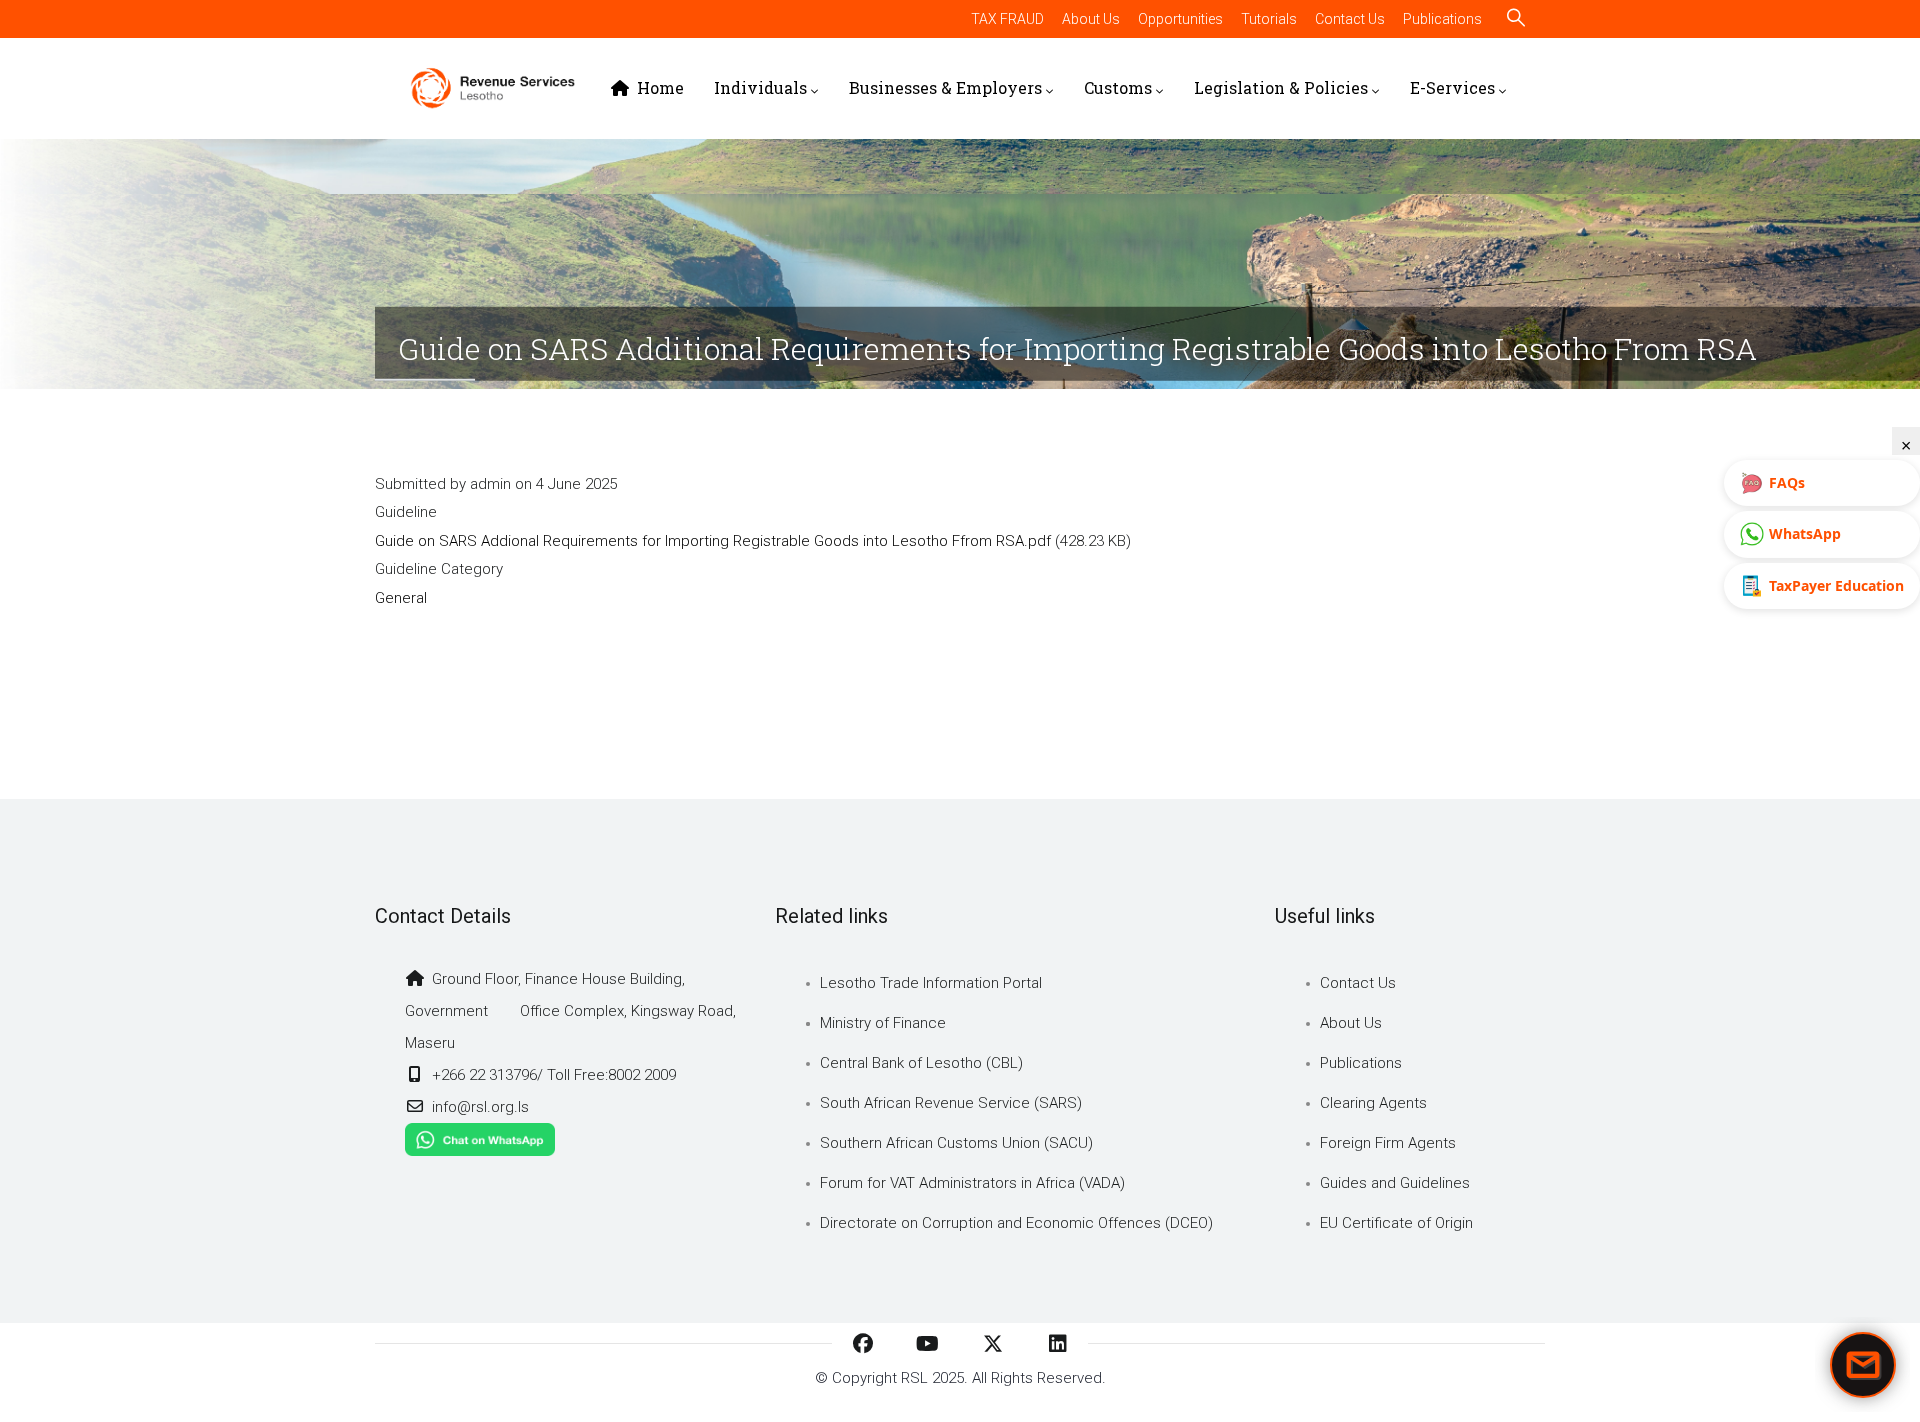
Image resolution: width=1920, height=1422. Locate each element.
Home (658, 87)
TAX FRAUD (1007, 19)
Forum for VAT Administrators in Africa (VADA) (972, 1183)
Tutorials (1269, 19)
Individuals (760, 87)
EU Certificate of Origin (1396, 1223)
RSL (914, 1378)
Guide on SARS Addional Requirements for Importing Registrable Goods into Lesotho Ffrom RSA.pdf (713, 541)
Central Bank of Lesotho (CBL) (921, 1063)
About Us (1091, 19)
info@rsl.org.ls (478, 1107)
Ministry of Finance (883, 1023)
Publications (1442, 19)
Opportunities (1180, 19)
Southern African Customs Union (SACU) (956, 1143)
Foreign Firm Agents (1388, 1143)
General (401, 598)
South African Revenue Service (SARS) (951, 1103)
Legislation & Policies (1281, 87)
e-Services (1452, 87)
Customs (1118, 87)
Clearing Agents (1373, 1103)
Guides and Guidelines (1395, 1183)
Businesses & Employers (945, 87)
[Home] (492, 88)
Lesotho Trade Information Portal (931, 983)
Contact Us (1350, 19)
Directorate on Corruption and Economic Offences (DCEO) (1016, 1223)
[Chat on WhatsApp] (480, 1139)
